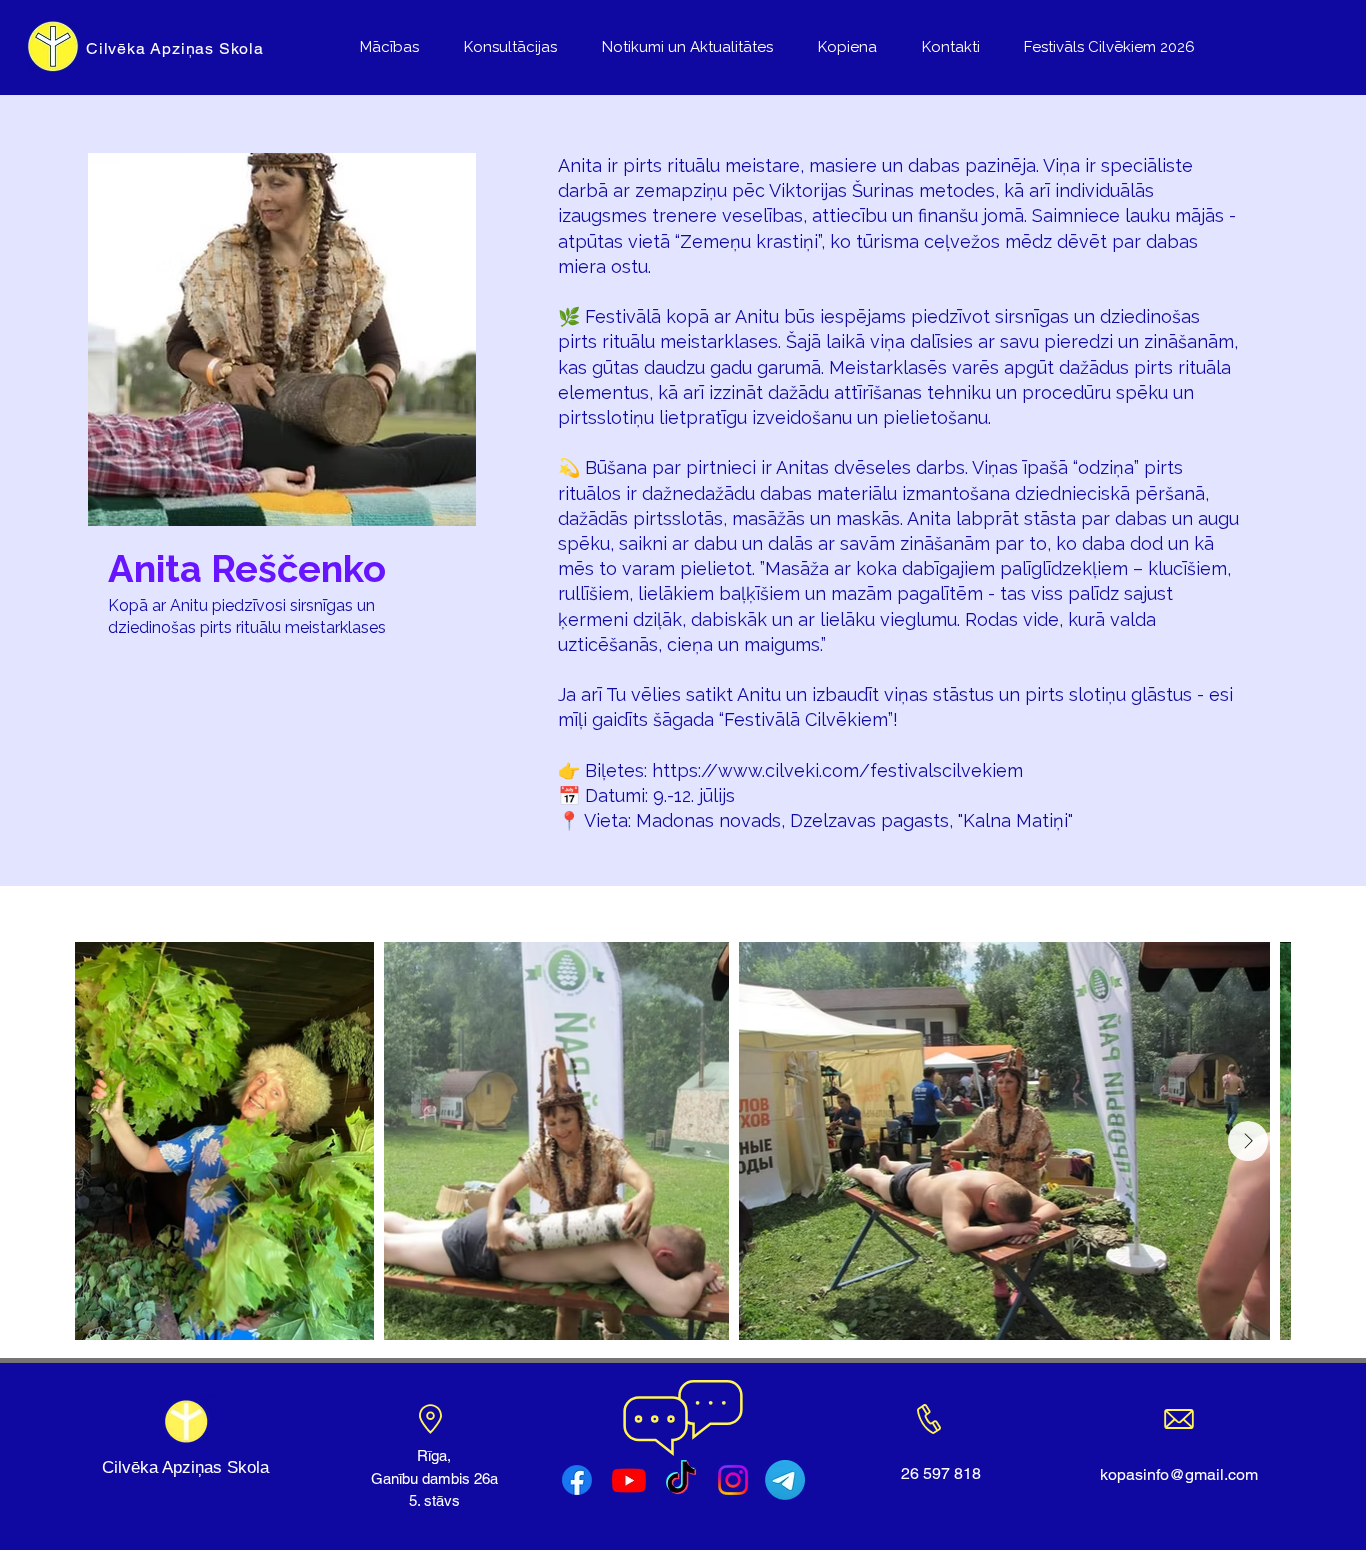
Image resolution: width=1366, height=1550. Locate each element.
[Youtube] (629, 1480)
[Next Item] (1248, 1141)
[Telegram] (785, 1480)
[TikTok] (681, 1480)
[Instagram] (733, 1480)
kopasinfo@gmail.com (1179, 1474)
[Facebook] (577, 1480)
